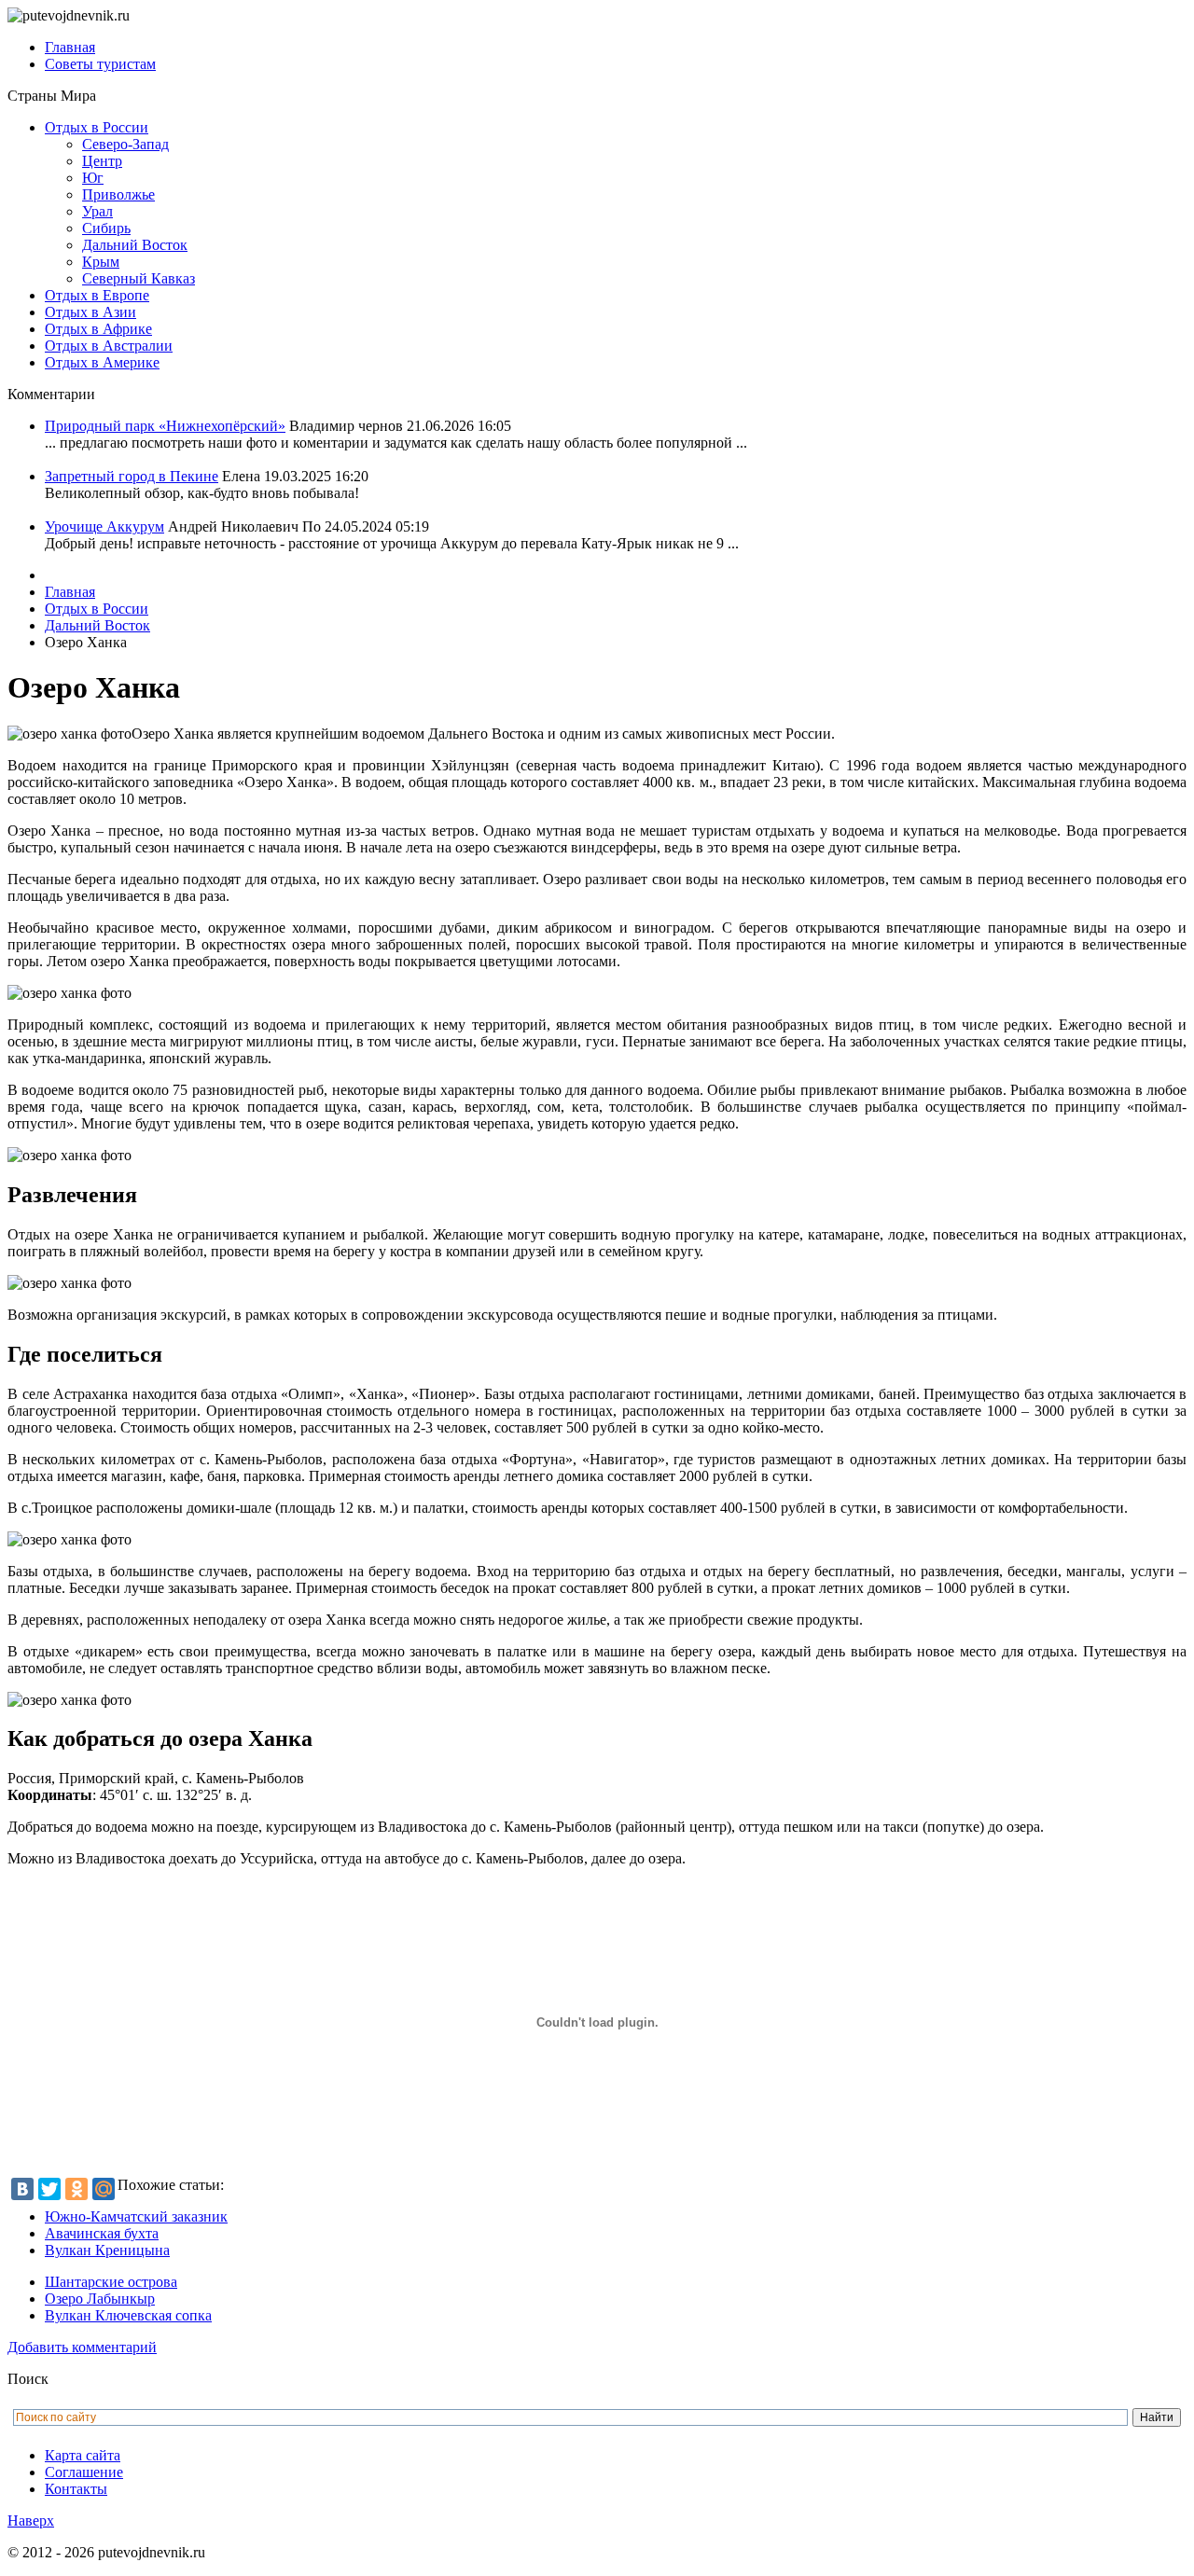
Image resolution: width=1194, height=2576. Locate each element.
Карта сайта (83, 2455)
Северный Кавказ (139, 278)
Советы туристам (100, 64)
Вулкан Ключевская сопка (128, 2315)
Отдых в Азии (90, 312)
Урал (97, 211)
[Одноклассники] (76, 2189)
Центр (102, 161)
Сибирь (106, 228)
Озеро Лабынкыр (100, 2299)
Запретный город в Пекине (132, 476)
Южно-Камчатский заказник (136, 2216)
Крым (101, 262)
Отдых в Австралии (109, 346)
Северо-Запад (125, 144)
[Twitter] (49, 2189)
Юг (93, 178)
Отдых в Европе (97, 295)
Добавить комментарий (82, 2347)
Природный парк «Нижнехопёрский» (165, 426)
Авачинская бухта (102, 2233)
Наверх (31, 2521)
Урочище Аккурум (104, 526)
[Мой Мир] (104, 2189)
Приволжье (118, 194)
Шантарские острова (111, 2282)
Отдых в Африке (98, 329)
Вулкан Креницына (107, 2250)
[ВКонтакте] (22, 2189)
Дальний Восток (135, 245)
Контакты (76, 2489)
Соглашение (84, 2472)
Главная (70, 47)
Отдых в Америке (102, 362)
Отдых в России (97, 127)
